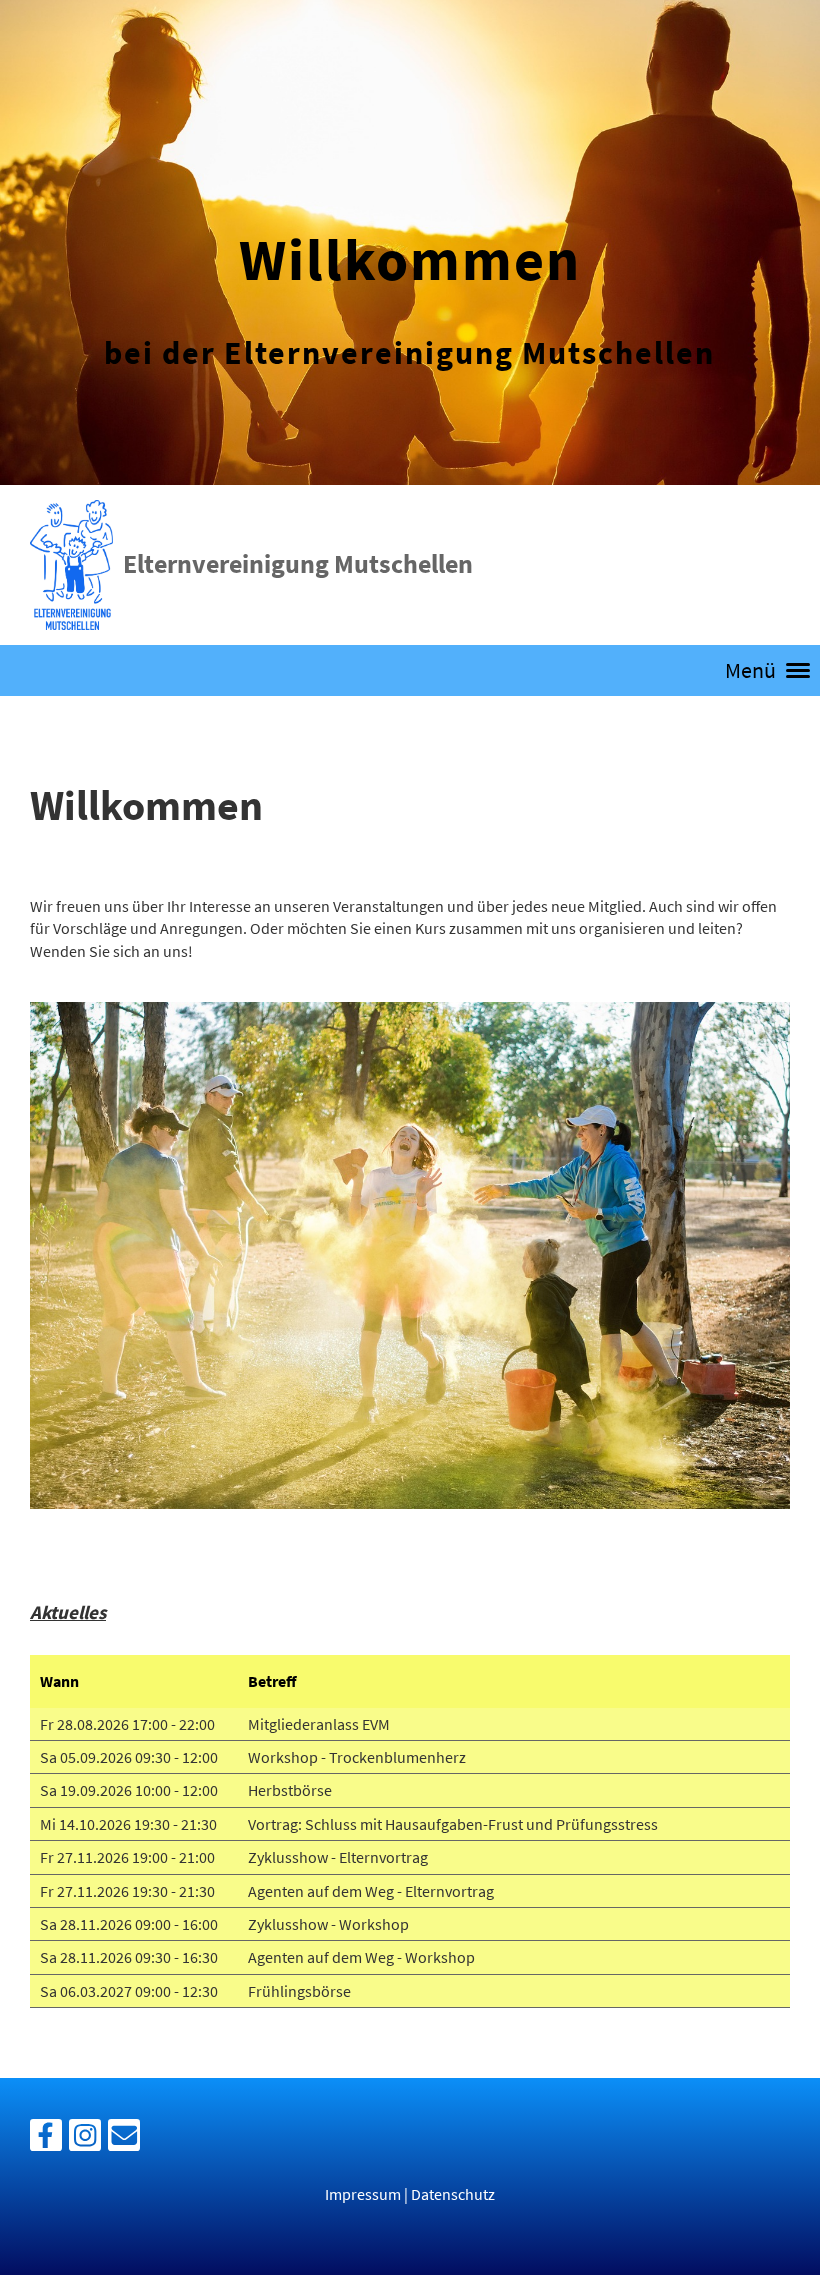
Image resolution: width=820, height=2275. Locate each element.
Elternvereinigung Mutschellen (298, 563)
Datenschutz (453, 2194)
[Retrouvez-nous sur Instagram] (85, 2140)
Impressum (363, 2194)
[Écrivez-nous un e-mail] (124, 2140)
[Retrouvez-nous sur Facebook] (46, 2140)
